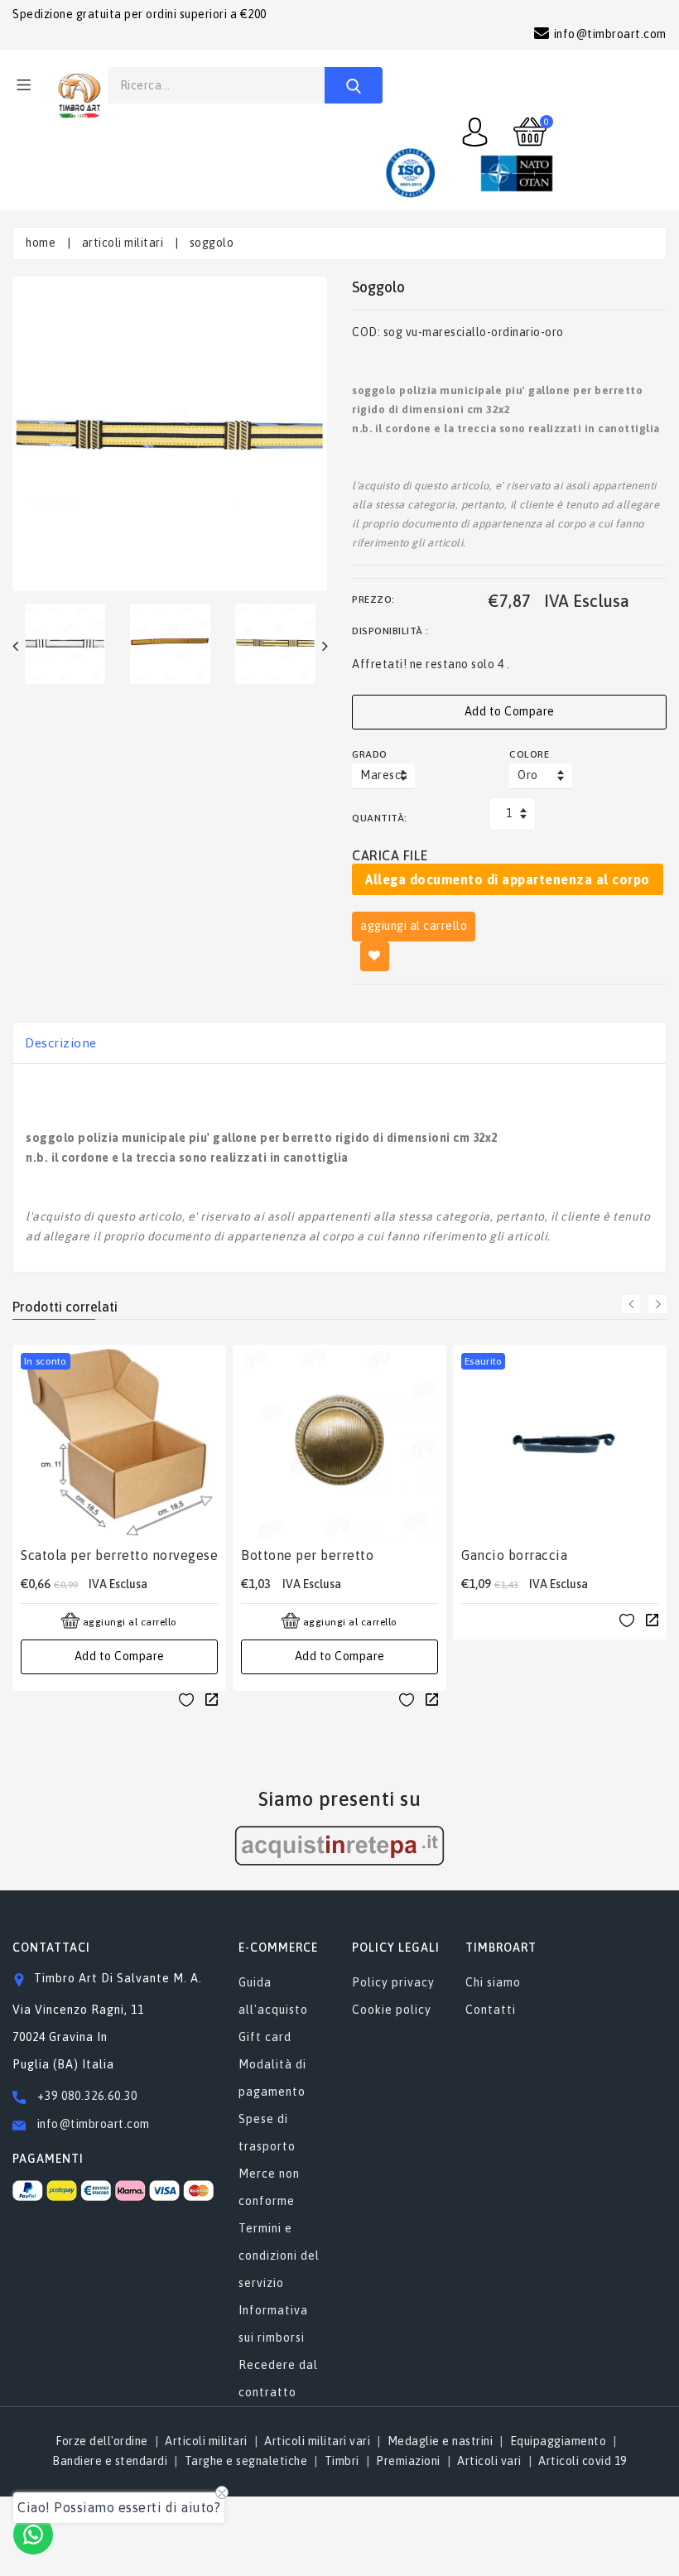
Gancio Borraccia (514, 1555)
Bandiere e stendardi (110, 2461)
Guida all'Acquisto (273, 1996)
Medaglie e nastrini (441, 2441)
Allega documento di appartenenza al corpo (508, 879)
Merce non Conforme (269, 2187)
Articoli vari (489, 2461)
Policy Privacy (393, 1982)
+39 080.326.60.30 (87, 2096)
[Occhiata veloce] (212, 1698)
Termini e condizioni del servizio (279, 2256)
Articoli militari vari (317, 2441)
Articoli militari (123, 243)
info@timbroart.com (92, 2124)
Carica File (390, 855)
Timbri (342, 2461)
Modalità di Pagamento (272, 2078)
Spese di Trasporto (267, 2133)
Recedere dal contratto (278, 2379)
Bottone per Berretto (307, 1555)
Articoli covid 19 (583, 2461)
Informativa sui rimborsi (273, 2324)
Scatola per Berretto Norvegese (119, 1555)
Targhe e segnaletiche (246, 2461)
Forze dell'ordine (102, 2441)
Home (41, 243)
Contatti (491, 2010)
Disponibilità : (390, 631)
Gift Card (265, 2037)
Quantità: (380, 818)
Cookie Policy (392, 2010)
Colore (529, 754)
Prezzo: (373, 599)
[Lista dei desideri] (186, 1699)
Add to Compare (510, 711)
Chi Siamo (493, 1982)
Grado (370, 754)
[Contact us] (33, 2535)
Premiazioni (408, 2461)
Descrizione (61, 1043)
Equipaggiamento (559, 2441)
